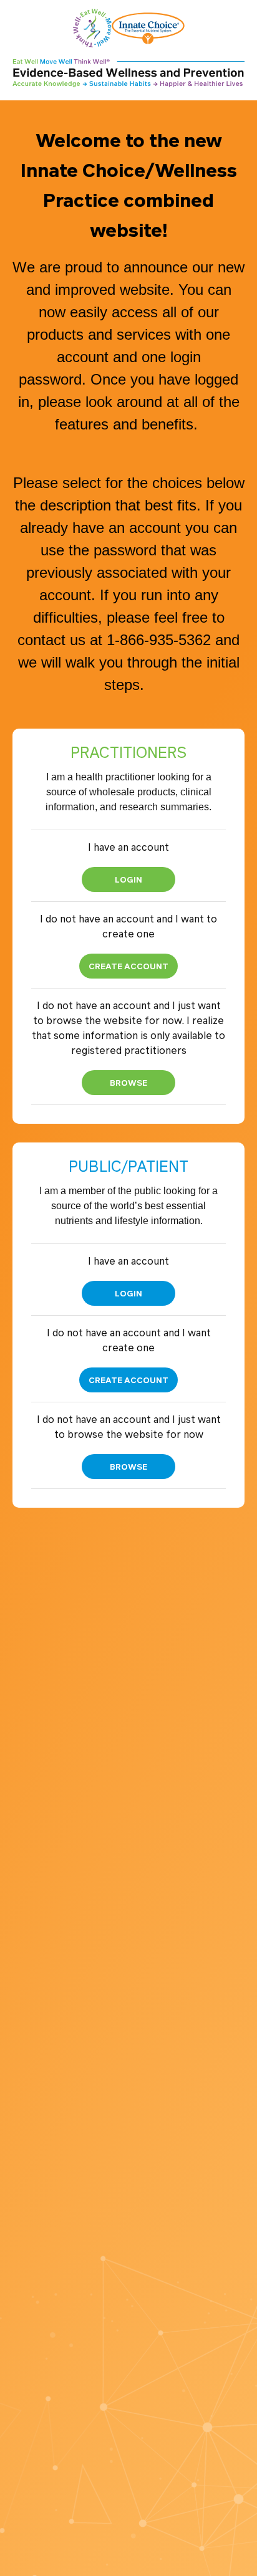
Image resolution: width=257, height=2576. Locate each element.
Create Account (128, 966)
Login (128, 879)
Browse (128, 1082)
